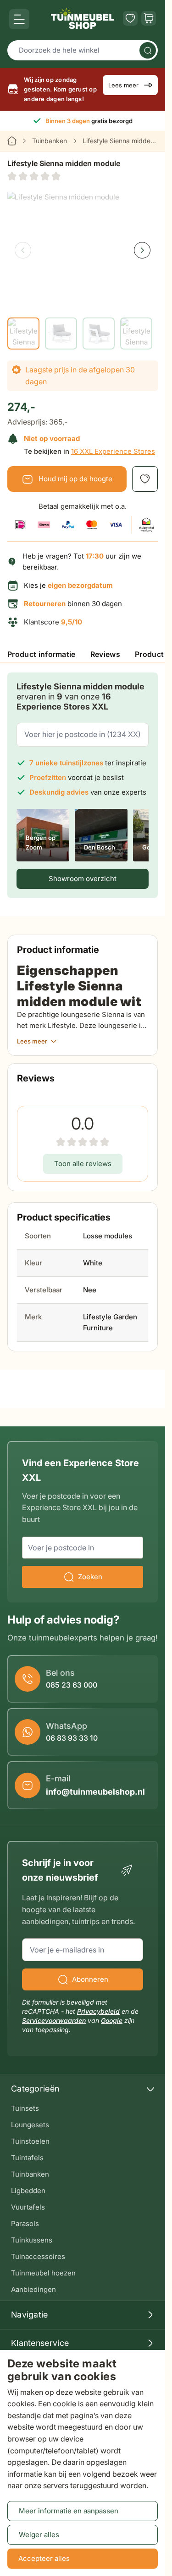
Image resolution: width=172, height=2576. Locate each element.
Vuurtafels (28, 2207)
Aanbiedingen (33, 2289)
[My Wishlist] (130, 18)
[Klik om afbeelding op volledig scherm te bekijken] (83, 242)
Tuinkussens (32, 2240)
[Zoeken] (148, 50)
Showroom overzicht (83, 879)
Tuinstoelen (30, 2141)
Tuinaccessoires (38, 2256)
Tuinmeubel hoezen (43, 2273)
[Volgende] (142, 250)
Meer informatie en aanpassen (69, 2511)
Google (112, 2020)
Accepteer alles (44, 2558)
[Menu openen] (19, 19)
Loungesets (30, 2125)
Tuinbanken (50, 141)
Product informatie (42, 654)
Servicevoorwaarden (54, 2020)
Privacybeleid (98, 2011)
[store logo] (83, 18)
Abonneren (90, 1979)
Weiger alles (39, 2535)
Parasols (25, 2224)
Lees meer (123, 85)
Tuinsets (25, 2108)
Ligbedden (28, 2191)
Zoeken (90, 1577)
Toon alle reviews (83, 1164)
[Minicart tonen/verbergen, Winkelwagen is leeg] (149, 18)
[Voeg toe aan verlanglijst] (145, 479)
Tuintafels (27, 2158)
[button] (34, 176)
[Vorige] (23, 250)
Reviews (105, 654)
